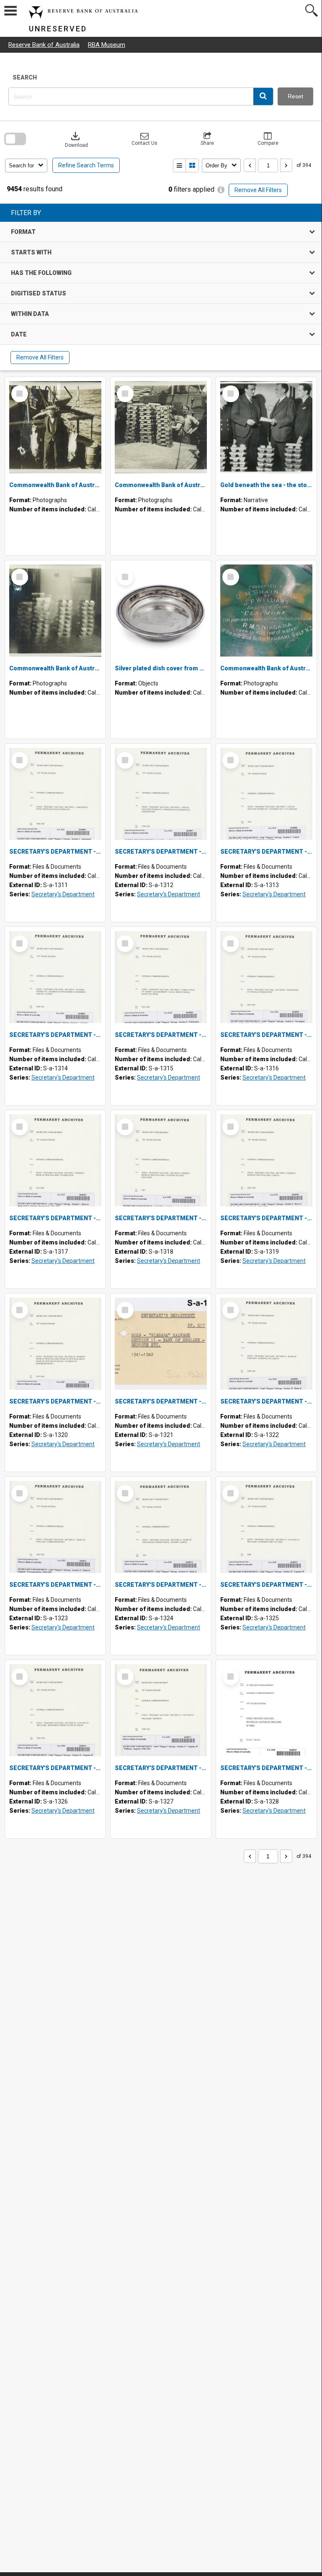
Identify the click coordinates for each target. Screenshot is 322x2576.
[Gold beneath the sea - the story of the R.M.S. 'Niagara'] (266, 427)
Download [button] (76, 139)
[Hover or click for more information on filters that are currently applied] (221, 190)
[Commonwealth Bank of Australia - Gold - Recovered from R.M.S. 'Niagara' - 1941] (55, 611)
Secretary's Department (63, 894)
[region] (161, 287)
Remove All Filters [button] (258, 190)
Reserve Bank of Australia (44, 45)
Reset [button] (295, 96)
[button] (263, 96)
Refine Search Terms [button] (86, 165)
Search (25, 77)
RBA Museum (107, 45)
